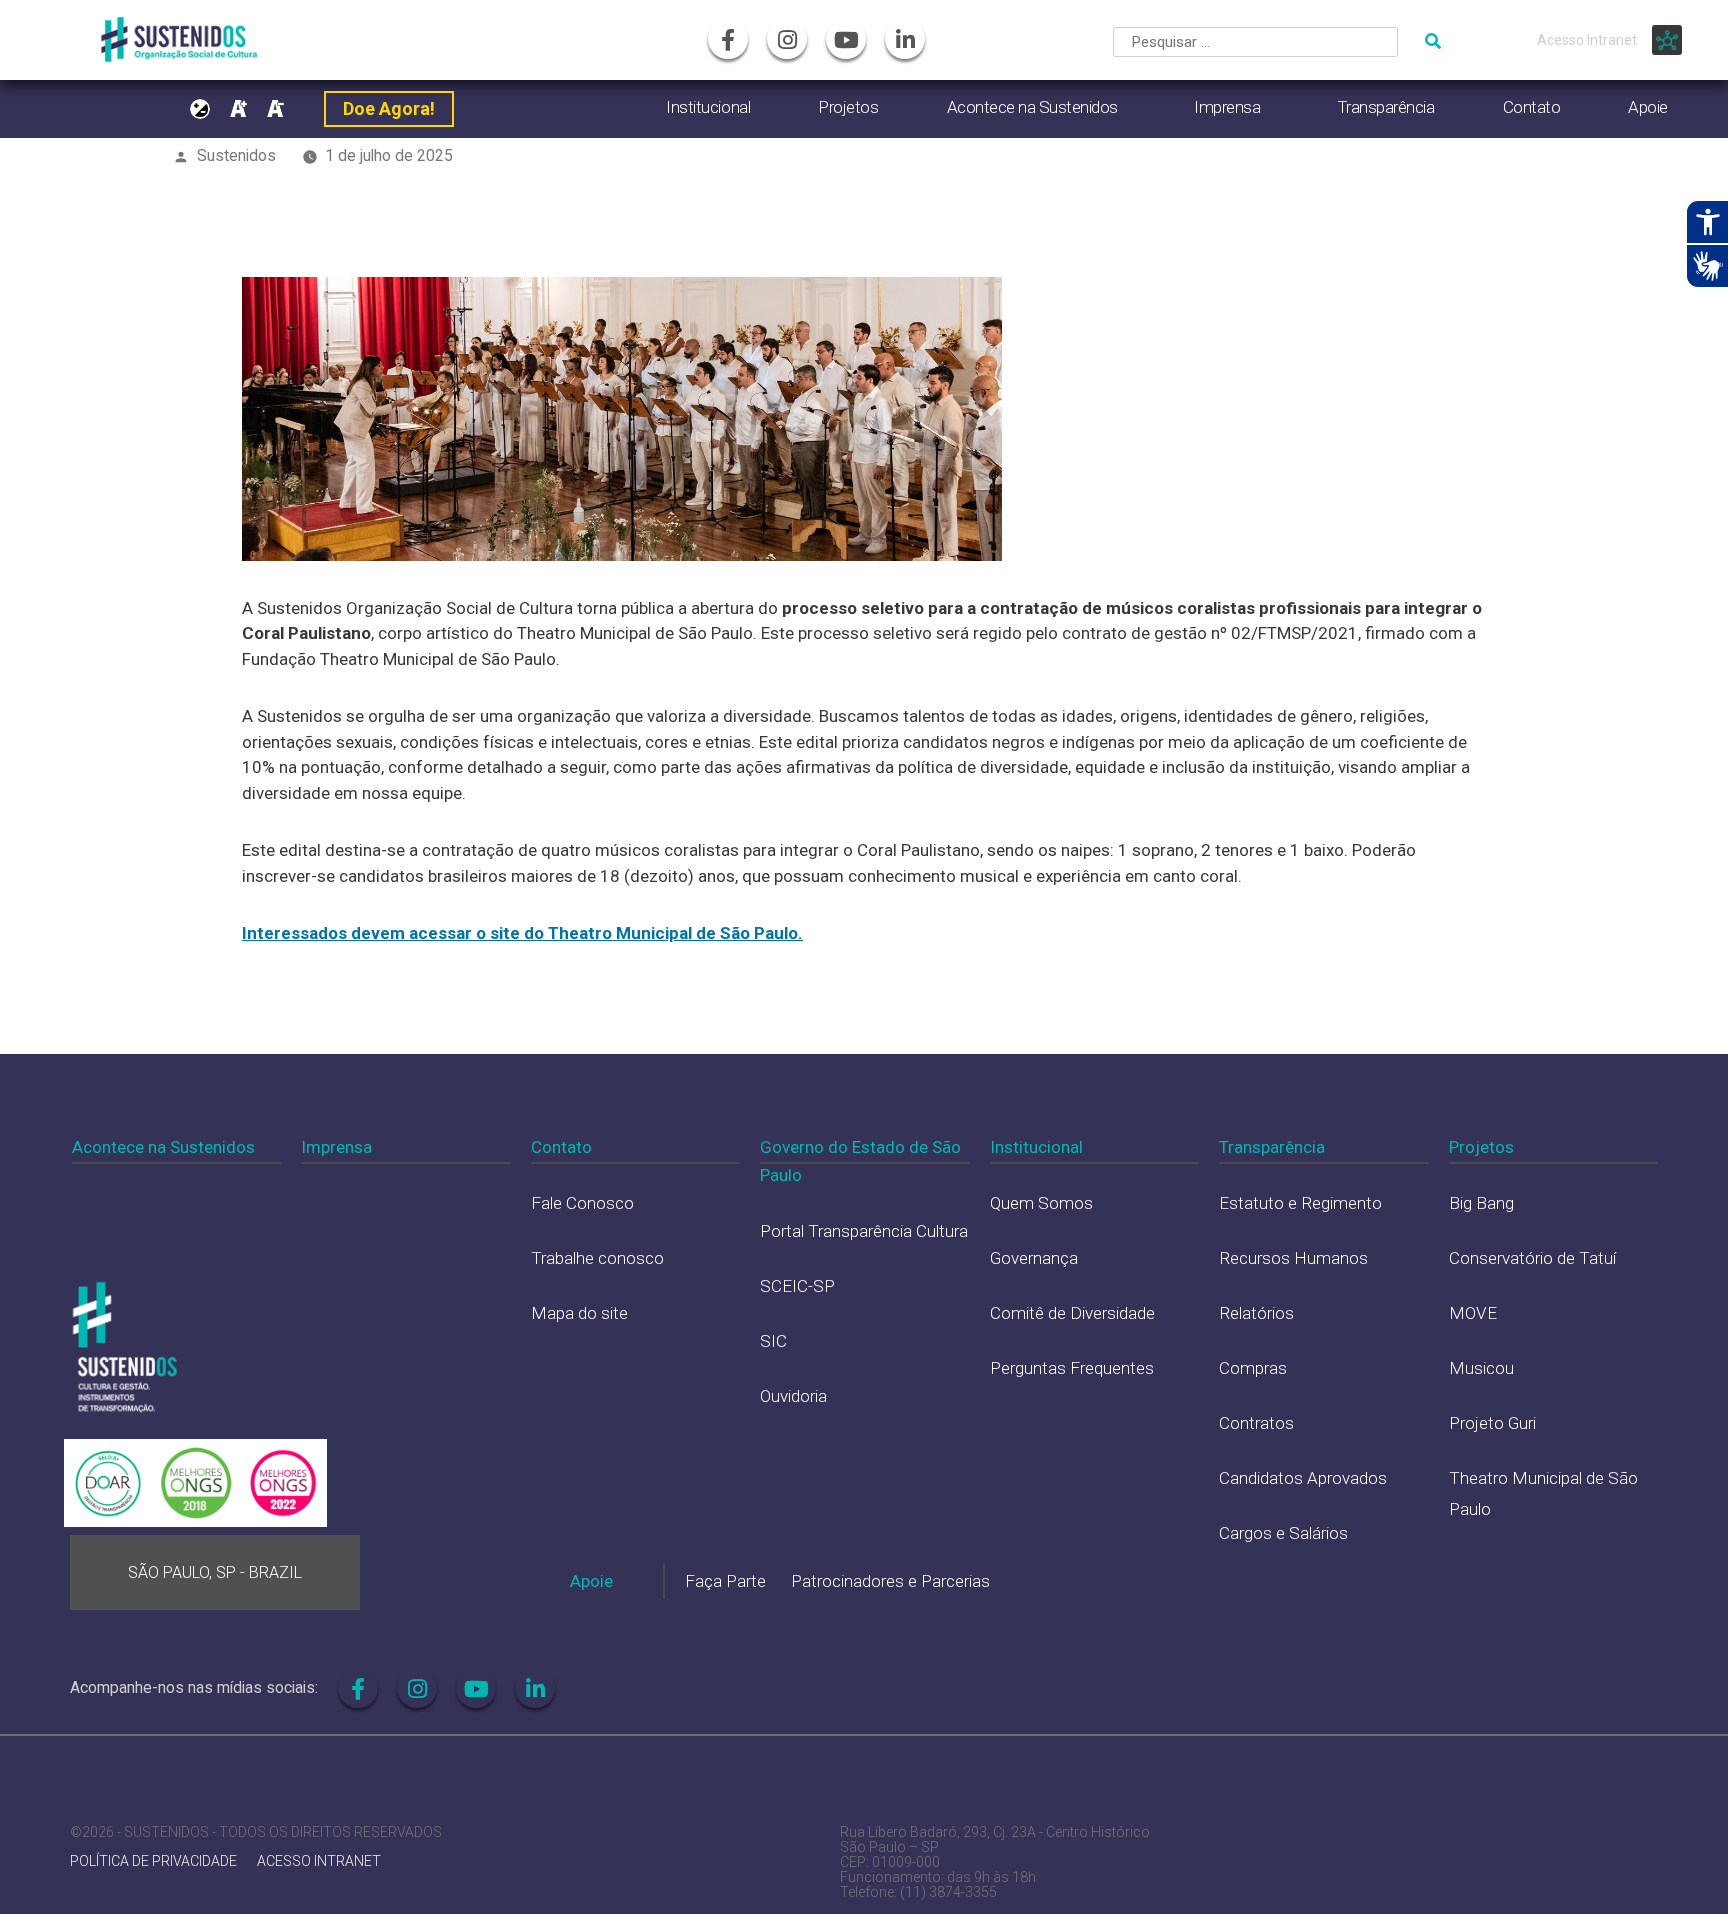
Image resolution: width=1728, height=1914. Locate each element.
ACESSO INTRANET (319, 1861)
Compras (1253, 1368)
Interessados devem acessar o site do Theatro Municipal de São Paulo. (522, 933)
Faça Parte (725, 1581)
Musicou (1481, 1368)
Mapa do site (579, 1313)
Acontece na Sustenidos (1032, 107)
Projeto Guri (1492, 1423)
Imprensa (1227, 107)
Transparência (1386, 107)
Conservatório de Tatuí (1532, 1258)
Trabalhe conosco (597, 1258)
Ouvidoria (793, 1396)
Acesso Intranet (1587, 40)
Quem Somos (1041, 1203)
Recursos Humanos (1293, 1258)
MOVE (1473, 1313)
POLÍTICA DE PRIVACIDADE (153, 1861)
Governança (1034, 1258)
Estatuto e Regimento (1300, 1203)
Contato (1532, 107)
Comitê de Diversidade (1072, 1313)
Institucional (708, 107)
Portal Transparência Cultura (864, 1231)
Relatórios (1256, 1313)
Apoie (1648, 107)
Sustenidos (236, 155)
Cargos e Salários (1283, 1533)
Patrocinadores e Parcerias (890, 1581)
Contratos (1256, 1423)
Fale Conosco (582, 1203)
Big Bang (1481, 1203)
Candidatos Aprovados (1303, 1478)
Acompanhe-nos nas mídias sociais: (194, 1687)
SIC (773, 1341)
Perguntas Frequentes (1072, 1368)
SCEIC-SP (797, 1286)
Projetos (848, 107)
